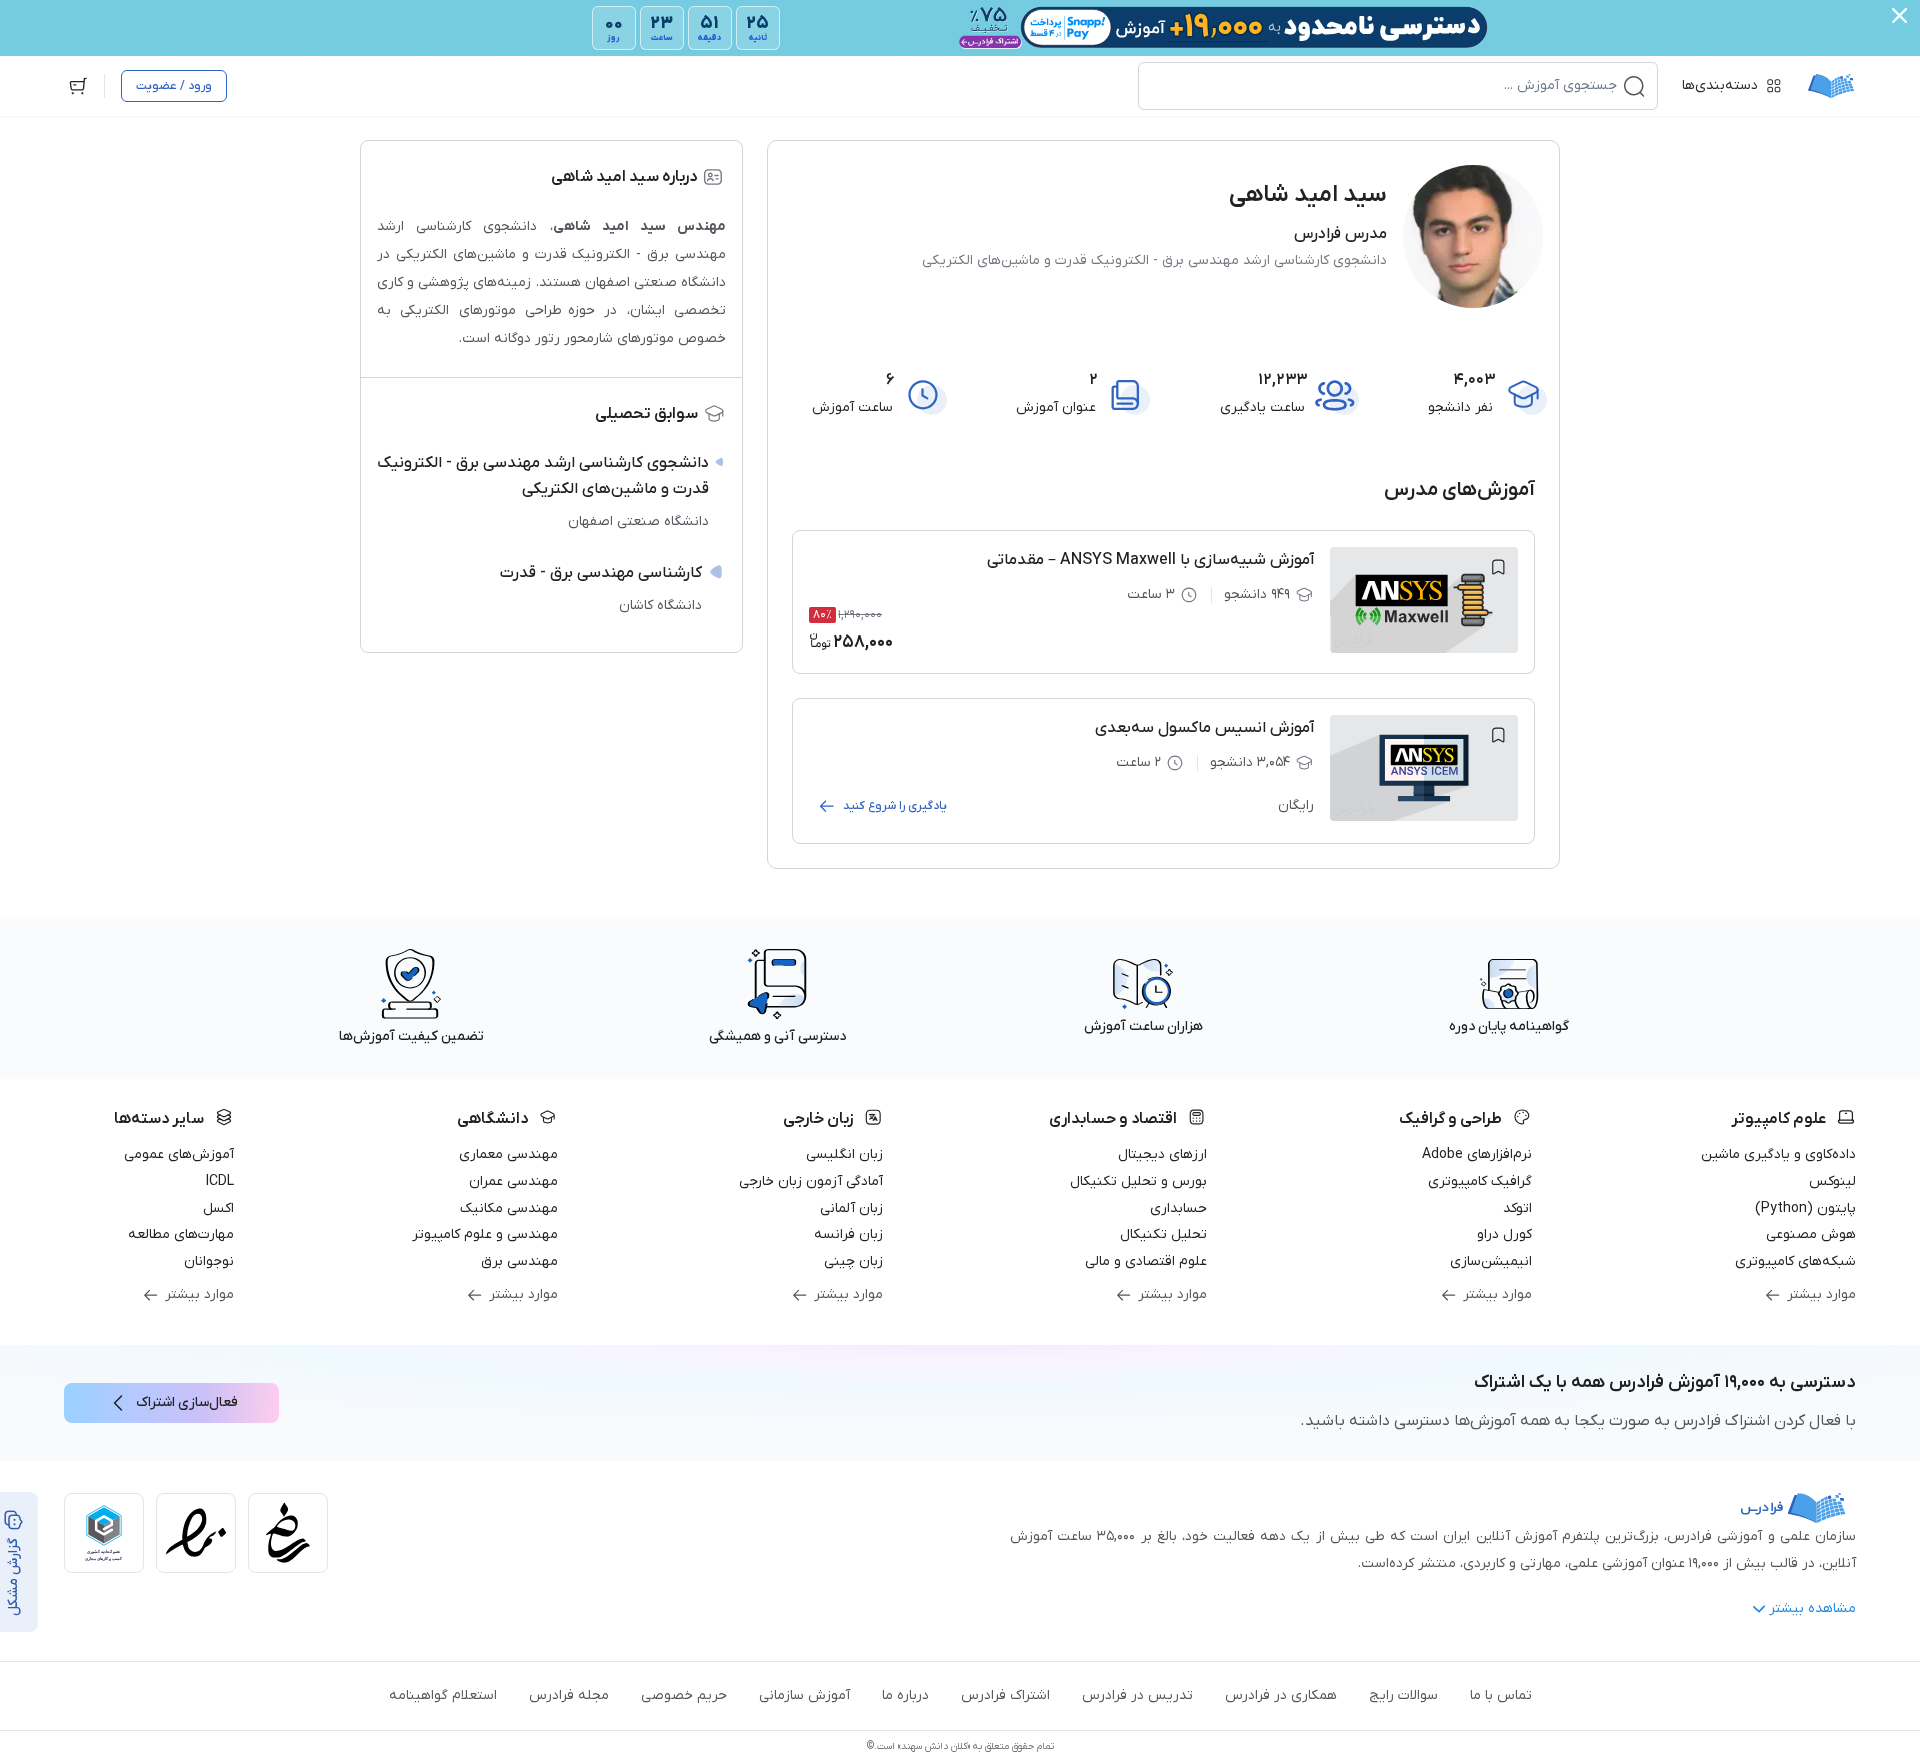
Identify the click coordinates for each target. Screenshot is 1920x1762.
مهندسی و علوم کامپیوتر (485, 1234)
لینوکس (1832, 1181)
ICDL (220, 1181)
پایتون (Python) (1805, 1208)
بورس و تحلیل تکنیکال (1138, 1181)
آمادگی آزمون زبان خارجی (811, 1181)
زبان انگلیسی (844, 1154)
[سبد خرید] (78, 86)
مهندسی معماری (508, 1154)
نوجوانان (209, 1261)
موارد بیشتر (1821, 1294)
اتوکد (1517, 1208)
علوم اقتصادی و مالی (1146, 1261)
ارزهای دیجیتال (1162, 1154)
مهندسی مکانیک (509, 1208)
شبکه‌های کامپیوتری (1795, 1261)
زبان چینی (853, 1261)
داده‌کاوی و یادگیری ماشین (1778, 1154)
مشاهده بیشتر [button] (1812, 1608)
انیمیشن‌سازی (1491, 1261)
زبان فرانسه (848, 1234)
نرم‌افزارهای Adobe (1477, 1154)
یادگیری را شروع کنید (895, 806)
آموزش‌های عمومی (179, 1154)
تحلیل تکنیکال (1163, 1234)
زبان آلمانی (851, 1208)
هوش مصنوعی (1811, 1234)
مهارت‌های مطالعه (181, 1234)
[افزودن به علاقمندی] (1498, 567)
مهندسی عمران (513, 1181)
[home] (1831, 86)
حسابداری (1178, 1208)
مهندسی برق (519, 1261)
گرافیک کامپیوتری (1480, 1181)
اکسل (218, 1208)
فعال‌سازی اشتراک (187, 1402)
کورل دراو (1504, 1234)
